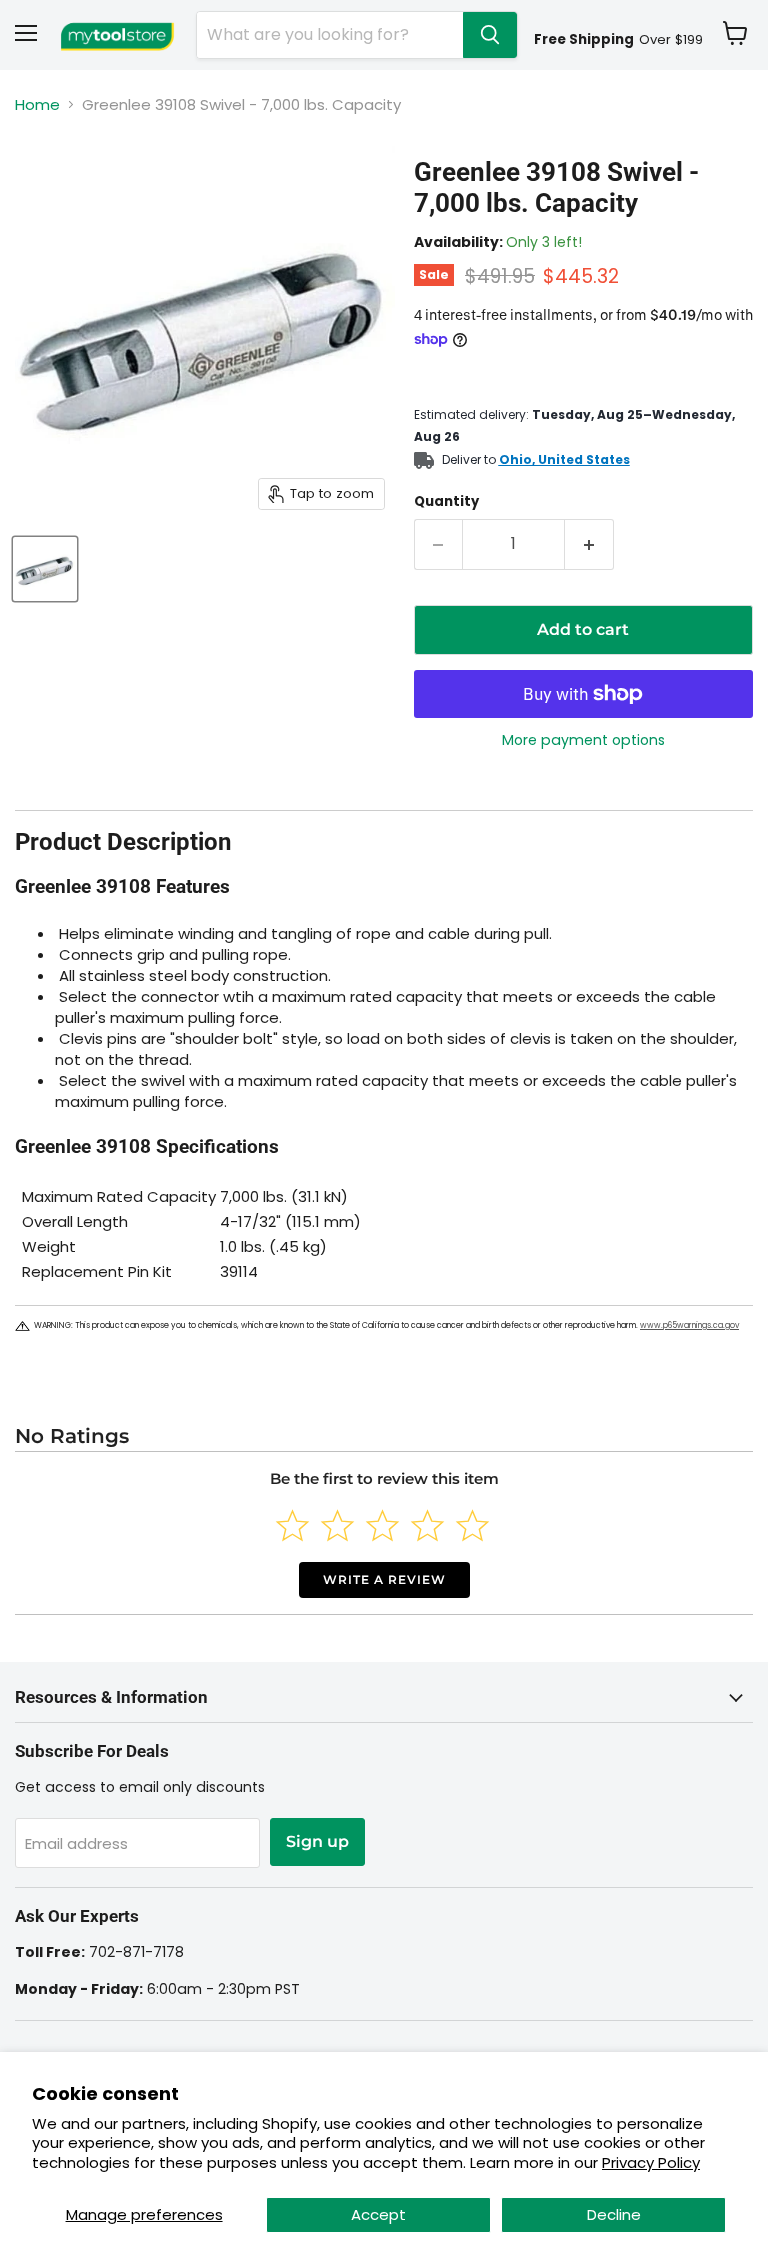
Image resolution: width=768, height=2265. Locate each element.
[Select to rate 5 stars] (472, 1525)
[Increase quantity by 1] (589, 544)
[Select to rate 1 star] (292, 1525)
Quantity (446, 501)
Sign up (317, 1841)
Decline (614, 2214)
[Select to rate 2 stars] (337, 1525)
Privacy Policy (651, 2162)
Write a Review (384, 1579)
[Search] (490, 35)
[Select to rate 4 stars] (427, 1525)
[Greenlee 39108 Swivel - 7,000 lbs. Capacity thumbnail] (45, 569)
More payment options (583, 740)
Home (37, 104)
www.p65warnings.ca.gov (689, 1325)
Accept (378, 2214)
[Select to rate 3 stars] (382, 1525)
